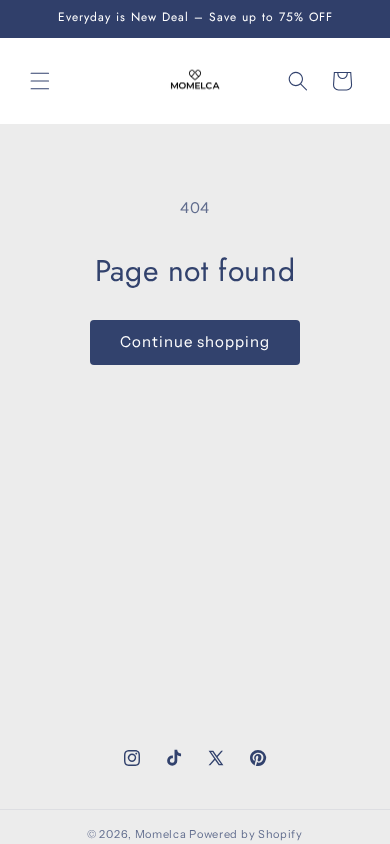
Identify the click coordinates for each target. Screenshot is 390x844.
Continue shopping (195, 341)
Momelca (161, 834)
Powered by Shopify (246, 834)
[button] (40, 81)
